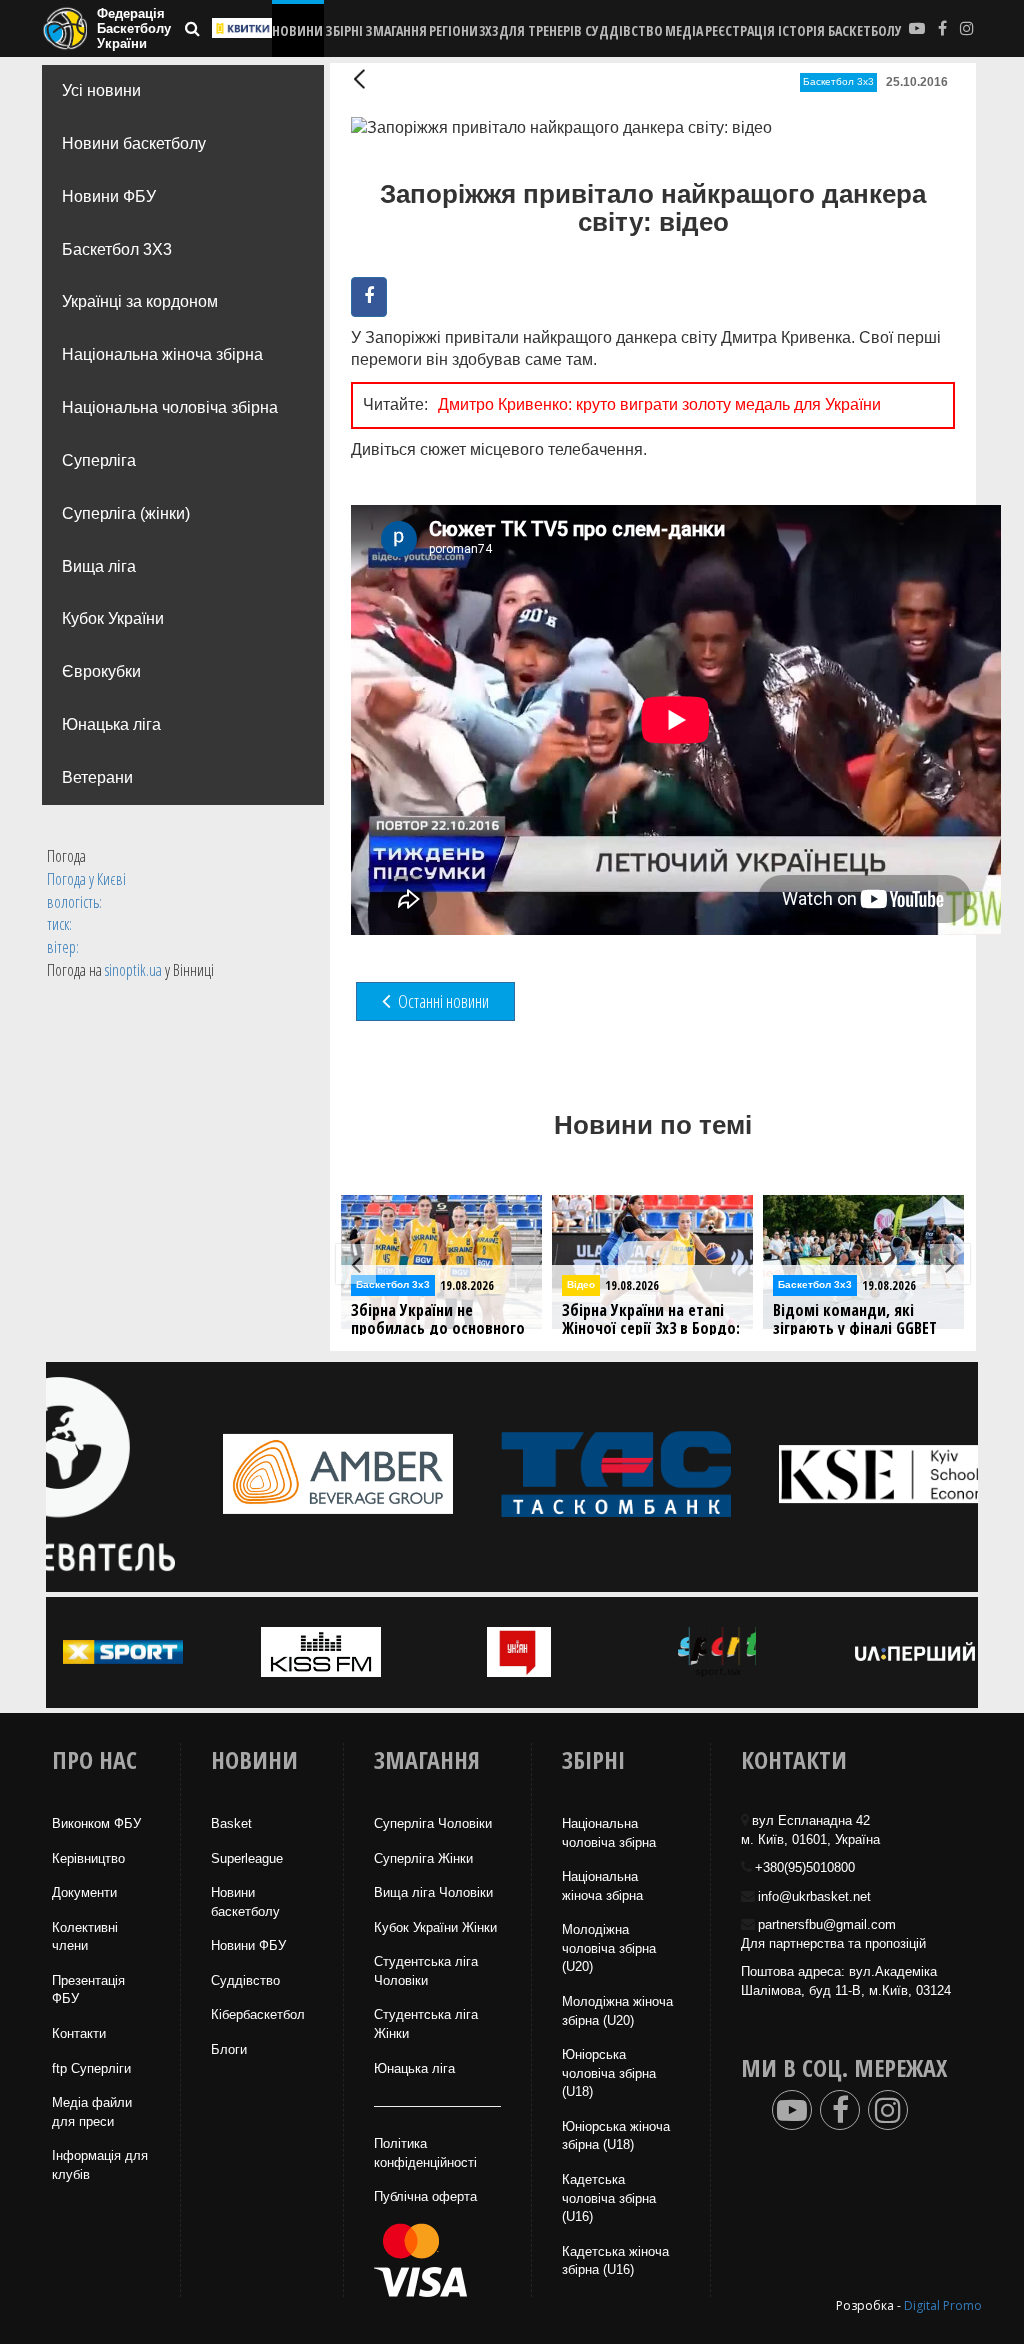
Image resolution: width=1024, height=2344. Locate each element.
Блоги (229, 2049)
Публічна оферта (425, 2196)
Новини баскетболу (134, 143)
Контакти (79, 2033)
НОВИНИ (297, 30)
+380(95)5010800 (805, 1867)
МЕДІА (684, 30)
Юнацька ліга (111, 724)
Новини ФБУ (109, 196)
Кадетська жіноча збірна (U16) (615, 2261)
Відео (370, 1284)
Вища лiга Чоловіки (433, 1892)
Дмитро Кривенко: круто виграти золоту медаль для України (659, 404)
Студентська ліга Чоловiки (426, 1971)
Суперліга (99, 460)
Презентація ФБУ (88, 1990)
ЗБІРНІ (344, 30)
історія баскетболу (840, 30)
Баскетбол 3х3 (838, 81)
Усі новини (101, 90)
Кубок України (113, 618)
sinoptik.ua (133, 970)
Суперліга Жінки (423, 1858)
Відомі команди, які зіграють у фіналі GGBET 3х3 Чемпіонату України (644, 1328)
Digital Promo (943, 2305)
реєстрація (740, 30)
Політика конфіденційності (425, 2153)
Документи (84, 1892)
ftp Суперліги (91, 2068)
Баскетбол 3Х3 (117, 249)
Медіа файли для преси (92, 2112)
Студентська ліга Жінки (426, 2024)
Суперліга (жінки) (126, 513)
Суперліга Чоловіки (433, 1823)
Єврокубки (101, 671)
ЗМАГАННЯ (396, 30)
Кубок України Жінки (435, 1927)
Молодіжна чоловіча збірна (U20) (609, 1948)
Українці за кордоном (140, 301)
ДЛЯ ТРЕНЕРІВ (540, 30)
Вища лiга (99, 566)
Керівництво (88, 1858)
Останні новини (442, 1001)
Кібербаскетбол (258, 2014)
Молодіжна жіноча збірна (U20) (617, 2011)
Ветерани (97, 777)
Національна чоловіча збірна (170, 407)
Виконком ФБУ (96, 1823)
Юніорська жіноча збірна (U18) (616, 2136)
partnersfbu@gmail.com (827, 1924)
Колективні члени (85, 1937)
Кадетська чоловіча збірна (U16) (609, 2198)
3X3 (488, 30)
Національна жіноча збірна (162, 354)
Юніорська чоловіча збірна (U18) (609, 2073)
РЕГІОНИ (453, 30)
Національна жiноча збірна (602, 1886)
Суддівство (245, 1980)
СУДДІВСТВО (624, 30)
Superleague (247, 1858)
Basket (231, 1823)
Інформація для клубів (100, 2165)
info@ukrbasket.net (814, 1896)
